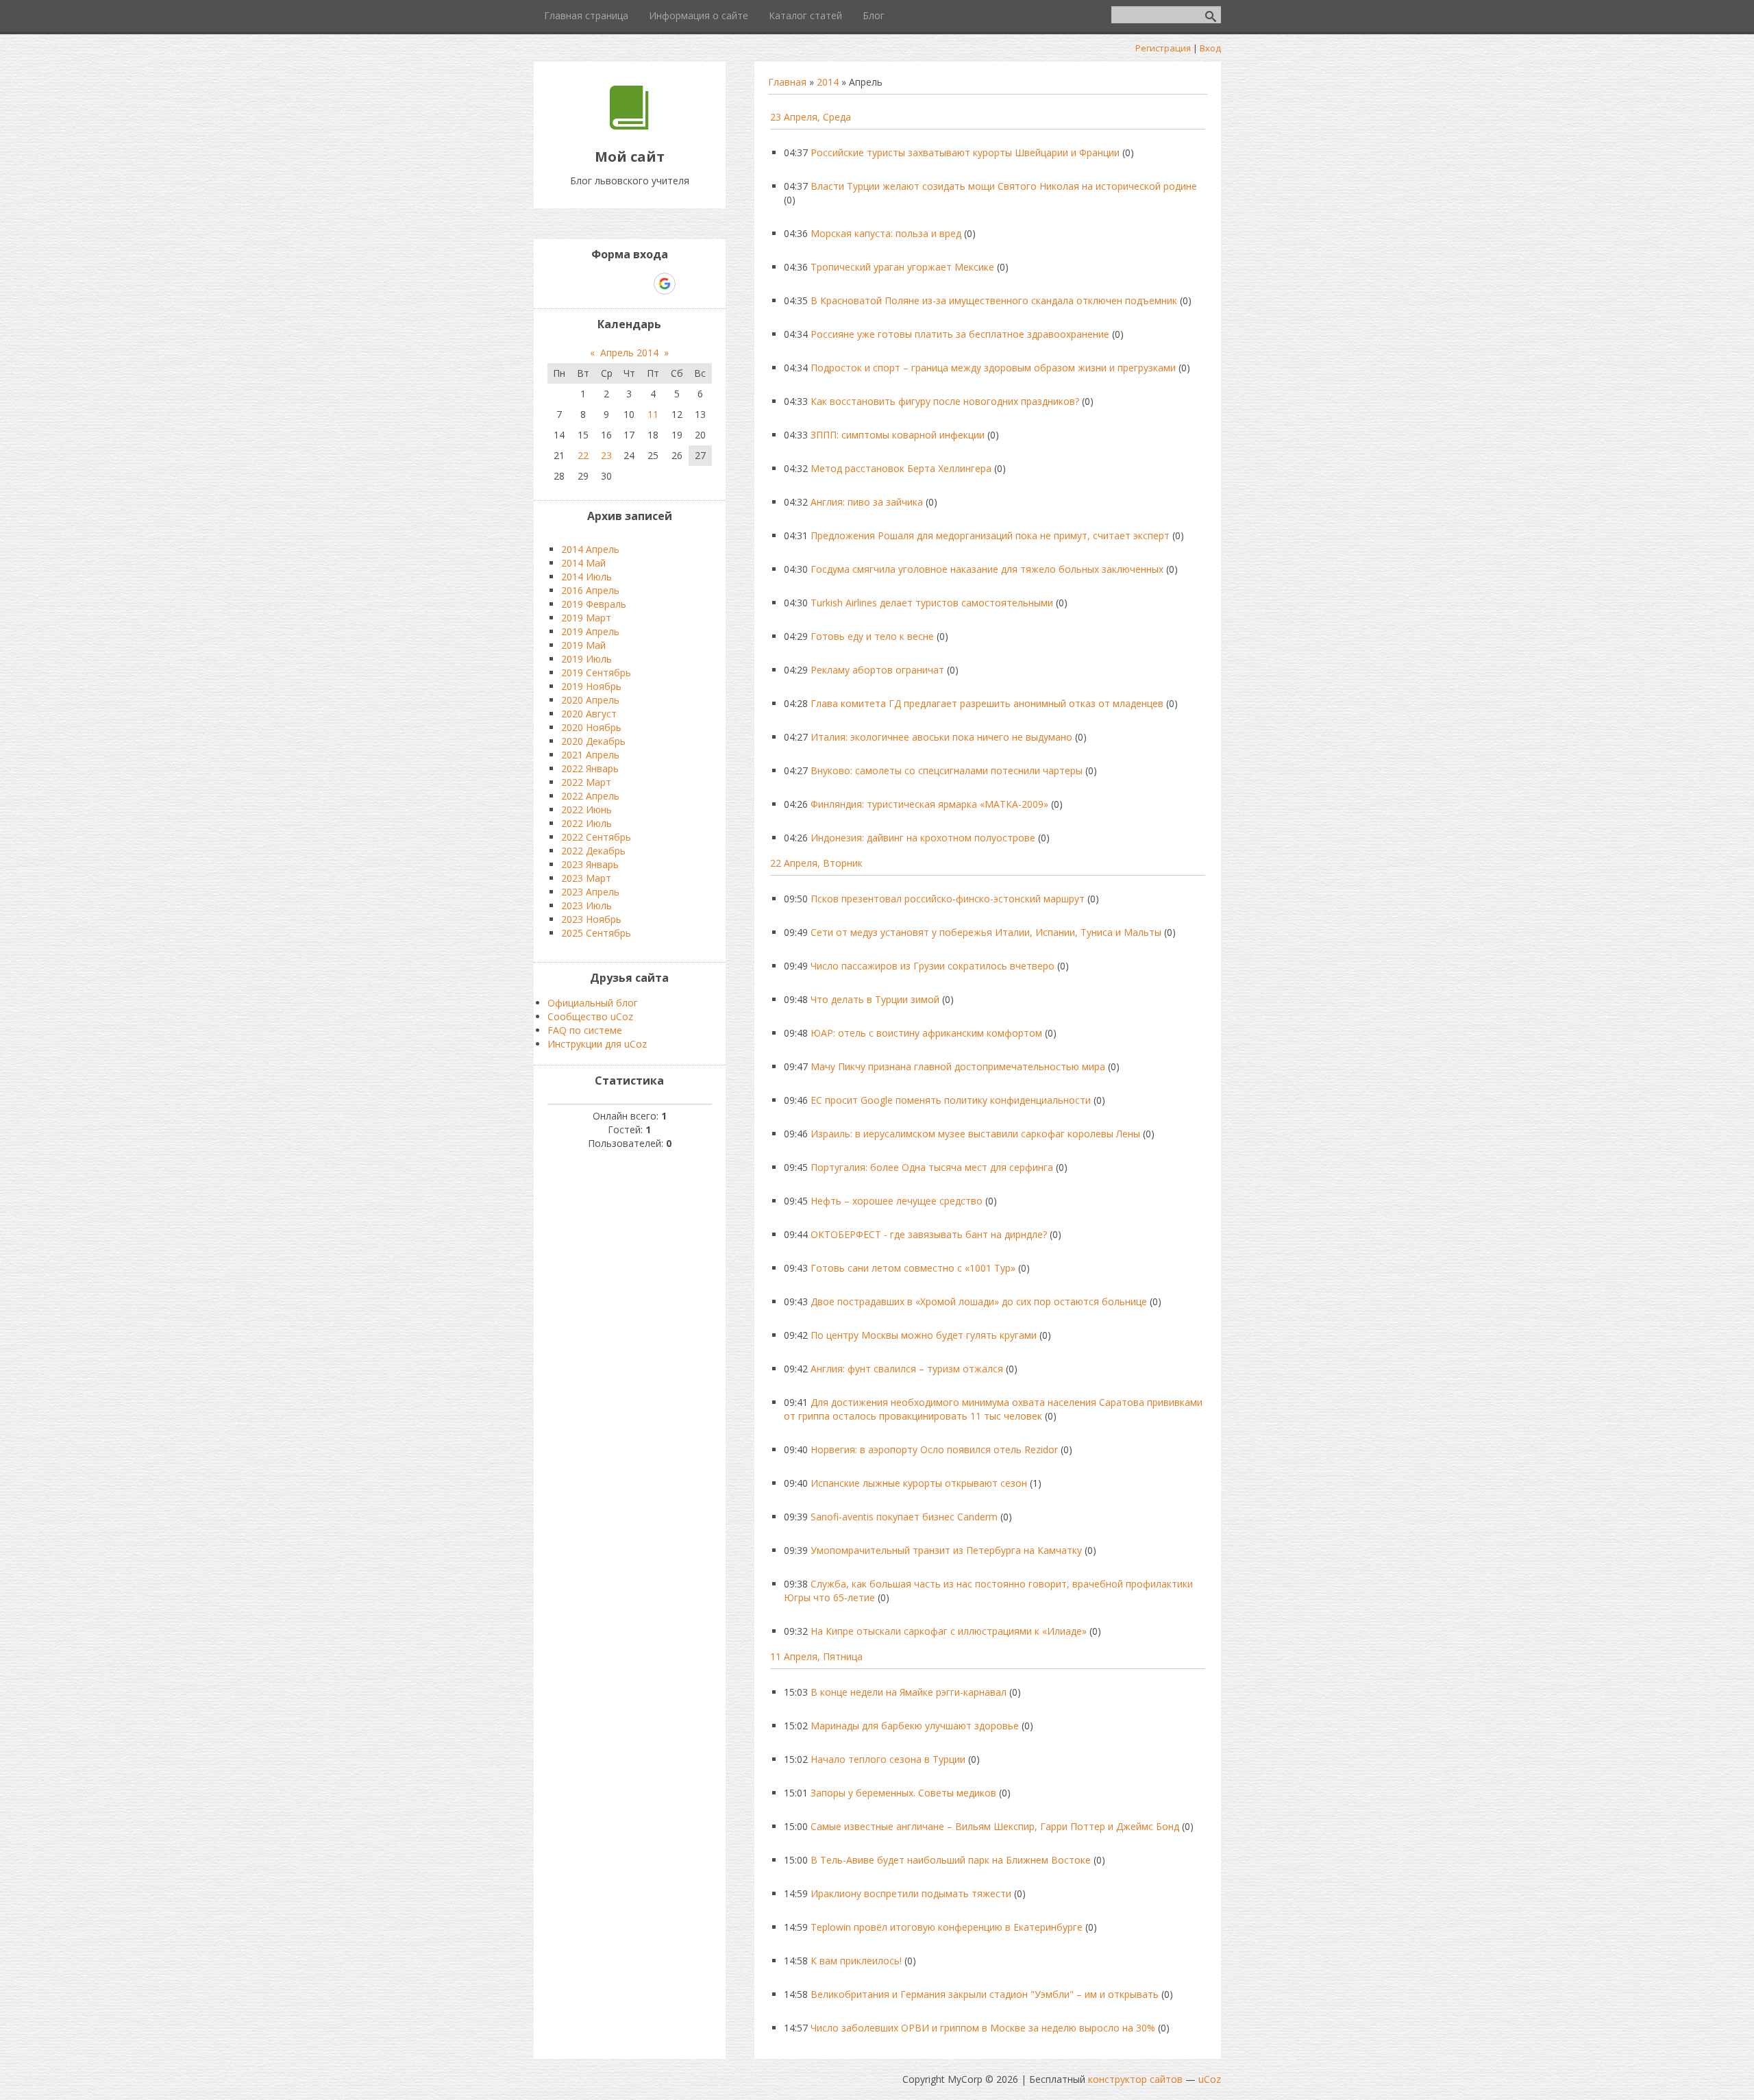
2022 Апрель (590, 796)
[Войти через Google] (665, 284)
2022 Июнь (586, 810)
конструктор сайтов (1135, 2079)
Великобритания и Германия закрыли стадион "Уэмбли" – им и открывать (985, 1994)
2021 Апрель (590, 755)
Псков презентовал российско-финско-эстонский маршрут (948, 899)
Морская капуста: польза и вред (886, 233)
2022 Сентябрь (596, 837)
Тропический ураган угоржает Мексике (902, 267)
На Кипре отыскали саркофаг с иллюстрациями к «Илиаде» (949, 1631)
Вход (1210, 48)
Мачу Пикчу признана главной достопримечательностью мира (958, 1066)
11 (653, 414)
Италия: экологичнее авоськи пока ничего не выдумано (941, 737)
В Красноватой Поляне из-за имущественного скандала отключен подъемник (994, 300)
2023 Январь (590, 864)
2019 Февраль (594, 604)
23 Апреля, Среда (811, 117)
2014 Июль (586, 577)
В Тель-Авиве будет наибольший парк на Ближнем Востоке (951, 1860)
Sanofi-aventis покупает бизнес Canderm (904, 1517)
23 (606, 455)
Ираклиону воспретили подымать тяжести (911, 1893)
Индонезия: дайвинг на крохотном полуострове (923, 838)
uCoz (1210, 2079)
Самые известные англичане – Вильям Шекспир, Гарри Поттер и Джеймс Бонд (995, 1826)
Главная (787, 82)
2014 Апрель (590, 549)
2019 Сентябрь (596, 672)
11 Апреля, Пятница (816, 1656)
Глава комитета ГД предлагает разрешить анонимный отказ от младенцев (987, 703)
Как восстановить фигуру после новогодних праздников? (945, 401)
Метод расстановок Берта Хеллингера (901, 468)
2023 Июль (586, 905)
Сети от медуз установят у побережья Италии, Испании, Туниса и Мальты (986, 932)
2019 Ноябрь (591, 686)
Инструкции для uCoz (597, 1044)
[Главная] (629, 126)
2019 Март (586, 618)
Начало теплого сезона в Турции (888, 1759)
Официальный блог (593, 1003)
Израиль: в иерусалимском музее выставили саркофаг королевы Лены (975, 1134)
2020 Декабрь (593, 741)
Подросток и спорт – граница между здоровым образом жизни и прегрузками (993, 368)
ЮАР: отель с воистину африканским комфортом (926, 1033)
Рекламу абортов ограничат (877, 670)
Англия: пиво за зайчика (867, 502)
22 (583, 455)
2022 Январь (590, 768)
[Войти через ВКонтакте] (594, 284)
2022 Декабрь (593, 851)
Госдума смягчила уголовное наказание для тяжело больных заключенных (987, 569)
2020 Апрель (590, 700)
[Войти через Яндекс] (641, 284)
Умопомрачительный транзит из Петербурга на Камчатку (946, 1550)
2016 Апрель (590, 590)
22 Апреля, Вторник (816, 863)
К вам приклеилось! (856, 1961)
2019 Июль (586, 659)
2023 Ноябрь (591, 919)
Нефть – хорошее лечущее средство (897, 1201)
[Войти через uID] (571, 284)
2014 (828, 82)
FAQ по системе (585, 1030)
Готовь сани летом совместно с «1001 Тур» (913, 1268)
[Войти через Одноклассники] (689, 284)
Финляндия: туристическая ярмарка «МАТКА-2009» (929, 804)
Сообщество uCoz (590, 1016)
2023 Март (586, 878)
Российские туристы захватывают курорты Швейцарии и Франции (965, 152)
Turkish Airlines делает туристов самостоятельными (932, 603)
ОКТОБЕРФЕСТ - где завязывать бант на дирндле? (929, 1234)
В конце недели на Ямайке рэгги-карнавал (909, 1692)
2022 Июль (586, 823)
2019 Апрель (590, 631)
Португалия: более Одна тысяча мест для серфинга (932, 1167)
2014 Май (583, 563)
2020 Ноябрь (591, 727)
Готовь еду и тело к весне (872, 636)
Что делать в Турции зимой (875, 999)
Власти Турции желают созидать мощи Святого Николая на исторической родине (1004, 186)
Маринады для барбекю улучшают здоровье (915, 1726)
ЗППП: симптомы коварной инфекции (898, 435)
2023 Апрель (590, 892)
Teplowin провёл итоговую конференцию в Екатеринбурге (947, 1927)
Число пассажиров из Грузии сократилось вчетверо (932, 966)
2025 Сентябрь (596, 933)
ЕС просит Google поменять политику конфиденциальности (951, 1100)
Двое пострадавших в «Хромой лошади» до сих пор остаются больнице (979, 1301)
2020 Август (589, 714)
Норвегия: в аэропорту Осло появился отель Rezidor (934, 1449)
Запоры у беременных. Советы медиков (903, 1793)
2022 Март (586, 782)
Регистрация (1163, 48)
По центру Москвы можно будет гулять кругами (924, 1335)
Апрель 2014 (629, 353)
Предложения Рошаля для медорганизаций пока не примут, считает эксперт (990, 535)
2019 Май (583, 645)
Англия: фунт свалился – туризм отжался (907, 1369)
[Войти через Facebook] (617, 284)
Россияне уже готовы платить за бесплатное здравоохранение (960, 334)
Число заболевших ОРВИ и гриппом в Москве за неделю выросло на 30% (983, 2028)
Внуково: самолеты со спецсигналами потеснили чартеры (947, 770)
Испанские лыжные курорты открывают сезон (919, 1483)
